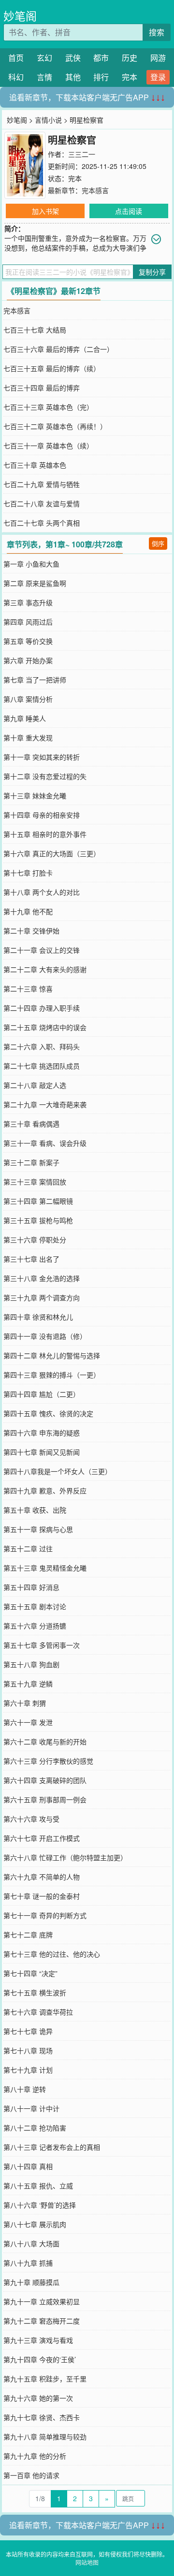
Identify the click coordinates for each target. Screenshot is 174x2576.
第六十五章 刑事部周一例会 (45, 1799)
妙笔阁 (20, 16)
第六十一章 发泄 (28, 1722)
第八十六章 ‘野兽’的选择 (40, 2205)
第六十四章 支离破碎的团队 (45, 1780)
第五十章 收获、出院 (35, 1510)
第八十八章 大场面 (31, 2243)
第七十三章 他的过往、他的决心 (52, 1954)
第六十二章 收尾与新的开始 (45, 1741)
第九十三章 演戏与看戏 (38, 2340)
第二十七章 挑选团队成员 (42, 1066)
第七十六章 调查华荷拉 (38, 2012)
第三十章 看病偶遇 (31, 1124)
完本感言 (95, 190)
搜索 (157, 32)
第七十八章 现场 (28, 2050)
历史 (130, 58)
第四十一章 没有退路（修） (45, 1336)
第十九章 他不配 (28, 911)
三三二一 (82, 154)
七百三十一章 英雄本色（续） (48, 446)
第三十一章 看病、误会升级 (45, 1143)
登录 (158, 77)
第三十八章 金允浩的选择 (42, 1278)
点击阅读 (129, 211)
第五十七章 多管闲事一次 (42, 1645)
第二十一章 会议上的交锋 (42, 950)
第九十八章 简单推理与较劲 (45, 2437)
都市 (101, 58)
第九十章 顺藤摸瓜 (31, 2282)
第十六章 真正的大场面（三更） (52, 853)
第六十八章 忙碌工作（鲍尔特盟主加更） (65, 1857)
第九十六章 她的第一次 (38, 2398)
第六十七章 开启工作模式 (42, 1838)
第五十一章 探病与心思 (38, 1529)
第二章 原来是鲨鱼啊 (35, 583)
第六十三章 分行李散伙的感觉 (48, 1761)
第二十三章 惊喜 (28, 989)
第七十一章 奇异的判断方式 (45, 1915)
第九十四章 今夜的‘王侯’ (40, 2359)
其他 (73, 77)
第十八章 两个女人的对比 (42, 892)
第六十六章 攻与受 (31, 1819)
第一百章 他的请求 (31, 2475)
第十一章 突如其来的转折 (42, 757)
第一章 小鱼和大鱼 (31, 564)
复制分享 (152, 272)
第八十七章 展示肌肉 (35, 2224)
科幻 (16, 77)
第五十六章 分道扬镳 (35, 1626)
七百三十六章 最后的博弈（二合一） (58, 349)
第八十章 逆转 (25, 2089)
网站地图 (87, 2562)
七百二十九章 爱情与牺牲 (42, 484)
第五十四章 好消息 (31, 1587)
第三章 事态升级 (28, 602)
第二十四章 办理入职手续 (42, 1008)
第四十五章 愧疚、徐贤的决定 (48, 1413)
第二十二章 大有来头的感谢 (45, 969)
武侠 (73, 58)
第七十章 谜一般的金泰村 (42, 1896)
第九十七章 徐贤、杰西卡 (42, 2417)
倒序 (158, 543)
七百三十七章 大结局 (35, 330)
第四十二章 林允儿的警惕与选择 (52, 1355)
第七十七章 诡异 (28, 2031)
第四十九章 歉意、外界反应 (45, 1490)
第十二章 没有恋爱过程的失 (45, 776)
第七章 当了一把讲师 (35, 680)
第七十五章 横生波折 (35, 1992)
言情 (44, 77)
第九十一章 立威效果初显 (42, 2301)
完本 (130, 77)
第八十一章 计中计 (31, 2108)
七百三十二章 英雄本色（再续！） (55, 426)
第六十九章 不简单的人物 (42, 1877)
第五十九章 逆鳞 (28, 1684)
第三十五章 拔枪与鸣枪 (38, 1220)
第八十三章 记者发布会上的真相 (52, 2147)
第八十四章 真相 (28, 2166)
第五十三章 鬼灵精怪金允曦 (45, 1568)
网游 (158, 58)
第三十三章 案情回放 (35, 1182)
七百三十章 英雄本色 (35, 465)
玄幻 (44, 58)
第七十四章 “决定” (30, 1973)
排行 (101, 77)
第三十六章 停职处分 (35, 1239)
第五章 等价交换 (28, 641)
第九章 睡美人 (25, 718)
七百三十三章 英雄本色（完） (48, 407)
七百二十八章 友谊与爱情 (42, 503)
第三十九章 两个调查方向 (42, 1297)
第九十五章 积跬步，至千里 (45, 2379)
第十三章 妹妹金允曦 (35, 795)
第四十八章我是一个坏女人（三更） (58, 1471)
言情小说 (48, 120)
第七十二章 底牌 (28, 1935)
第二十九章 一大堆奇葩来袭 (45, 1104)
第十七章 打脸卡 (28, 873)
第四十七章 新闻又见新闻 (42, 1452)
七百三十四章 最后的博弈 (42, 388)
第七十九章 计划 (28, 2070)
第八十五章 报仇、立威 (38, 2186)
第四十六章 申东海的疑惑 (42, 1433)
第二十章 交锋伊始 (31, 931)
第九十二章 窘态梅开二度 (42, 2321)
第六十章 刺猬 (25, 1703)
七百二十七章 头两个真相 (42, 523)
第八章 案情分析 (28, 699)
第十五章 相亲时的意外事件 (45, 834)
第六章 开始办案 (28, 660)
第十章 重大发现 (28, 738)
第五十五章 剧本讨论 (35, 1606)
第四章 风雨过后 (28, 622)
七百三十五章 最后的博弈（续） (52, 368)
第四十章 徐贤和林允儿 (38, 1317)
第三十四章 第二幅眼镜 (38, 1201)
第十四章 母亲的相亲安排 (42, 815)
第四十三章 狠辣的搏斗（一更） (52, 1375)
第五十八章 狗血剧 (31, 1664)
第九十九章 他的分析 (35, 2456)
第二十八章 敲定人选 (35, 1085)
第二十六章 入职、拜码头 (42, 1046)
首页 (16, 58)
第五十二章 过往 (28, 1548)
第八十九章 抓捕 (28, 2263)
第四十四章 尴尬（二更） (42, 1394)
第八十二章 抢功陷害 (35, 2128)
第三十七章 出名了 (31, 1259)
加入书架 (45, 211)
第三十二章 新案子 (31, 1162)
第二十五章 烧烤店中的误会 (45, 1027)
